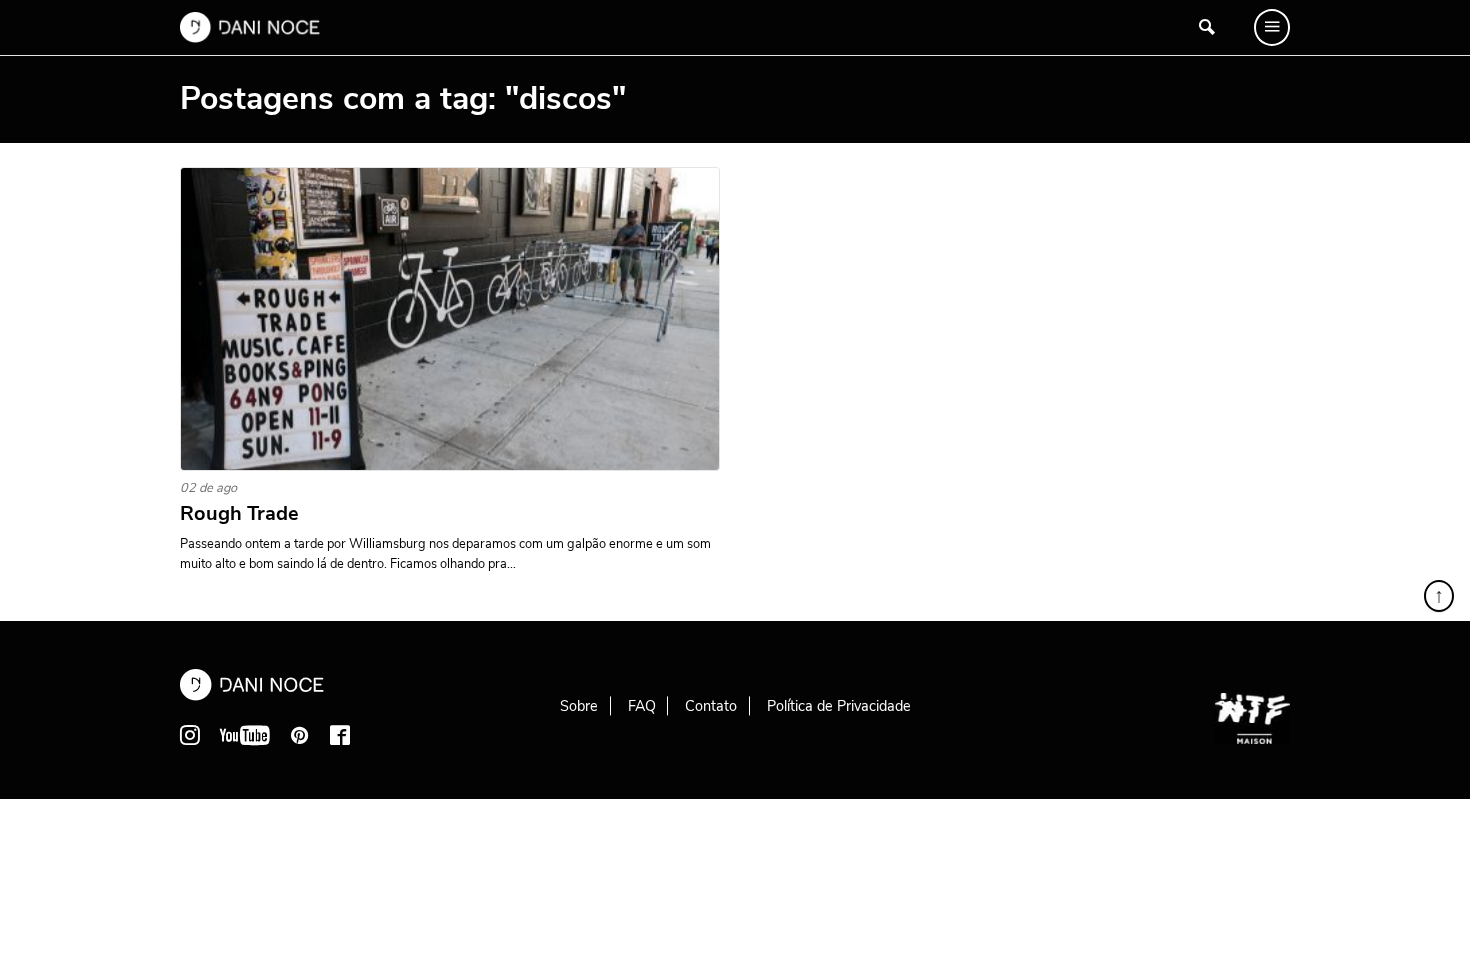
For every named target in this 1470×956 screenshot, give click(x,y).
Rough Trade (239, 514)
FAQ (642, 706)
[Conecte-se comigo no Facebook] (340, 735)
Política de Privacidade (839, 706)
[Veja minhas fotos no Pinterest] (300, 735)
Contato (711, 706)
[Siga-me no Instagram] (190, 735)
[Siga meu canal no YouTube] (245, 735)
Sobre (579, 706)
